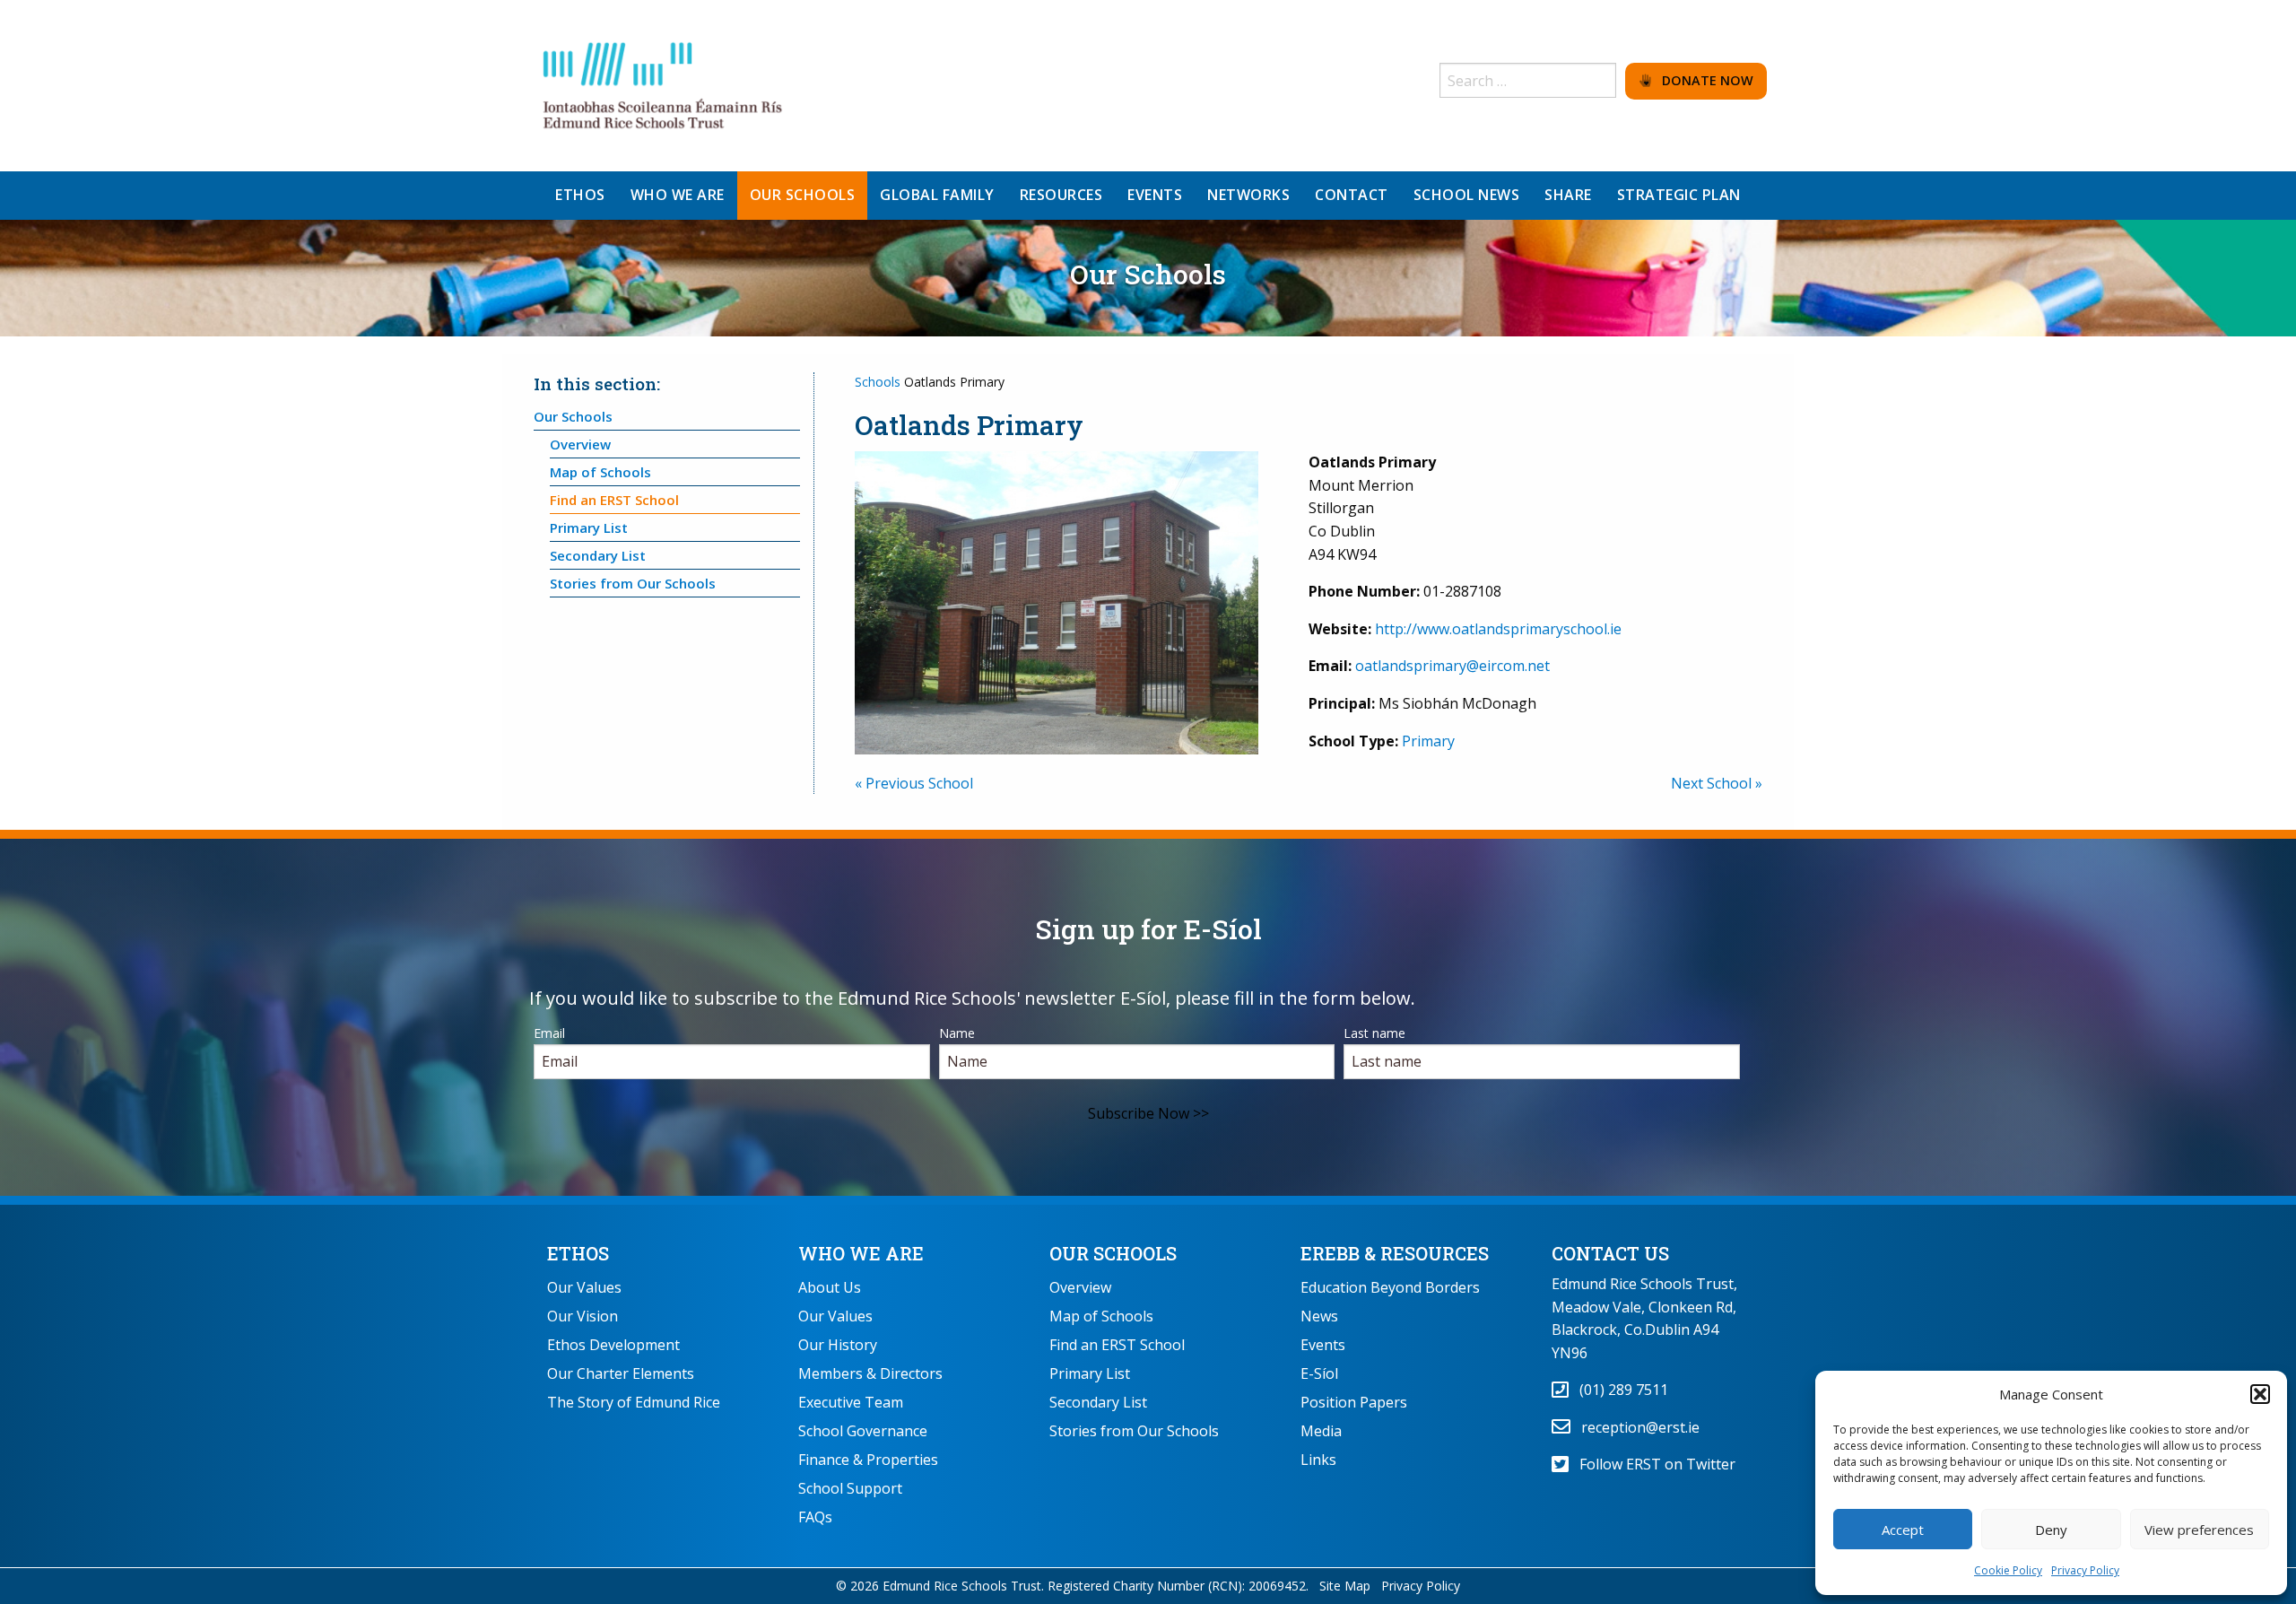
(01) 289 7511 (1618, 1390)
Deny (2051, 1530)
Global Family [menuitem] (937, 195)
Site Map (1345, 1586)
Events (1323, 1345)
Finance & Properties (868, 1460)
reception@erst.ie (1635, 1427)
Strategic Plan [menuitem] (1679, 195)
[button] (2260, 1394)
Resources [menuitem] (1061, 195)
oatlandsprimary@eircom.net (1452, 666)
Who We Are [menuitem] (678, 195)
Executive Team (851, 1402)
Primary (1428, 741)
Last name (1374, 1033)
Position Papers (1354, 1402)
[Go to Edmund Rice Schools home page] (664, 84)
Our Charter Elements (621, 1373)
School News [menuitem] (1467, 195)
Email (549, 1033)
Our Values (584, 1287)
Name (957, 1033)
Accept (1903, 1530)
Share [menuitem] (1568, 195)
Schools (878, 382)
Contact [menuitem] (1352, 195)
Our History (838, 1345)
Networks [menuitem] (1248, 195)
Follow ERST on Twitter (1652, 1464)
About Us (830, 1287)
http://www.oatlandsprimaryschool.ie (1498, 629)
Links (1318, 1460)
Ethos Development (613, 1345)
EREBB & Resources (1395, 1253)
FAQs (815, 1517)
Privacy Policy (2085, 1570)
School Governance (863, 1431)
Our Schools (573, 416)
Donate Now (1702, 80)
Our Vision (583, 1316)
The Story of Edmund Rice (634, 1402)
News (1319, 1316)
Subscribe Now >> (1148, 1113)
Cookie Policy (2008, 1570)
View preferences (2199, 1530)
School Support (850, 1488)
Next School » (1717, 783)
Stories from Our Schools (633, 583)
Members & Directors (870, 1373)
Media (1321, 1431)
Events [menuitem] (1155, 195)
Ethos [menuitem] (580, 195)
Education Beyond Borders (1390, 1287)
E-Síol (1319, 1373)
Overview (580, 444)
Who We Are (861, 1253)
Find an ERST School (614, 500)
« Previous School (914, 783)
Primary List (589, 527)
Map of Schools (600, 472)
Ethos (578, 1253)
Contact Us (1610, 1253)
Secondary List (598, 555)
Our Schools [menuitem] (803, 195)
